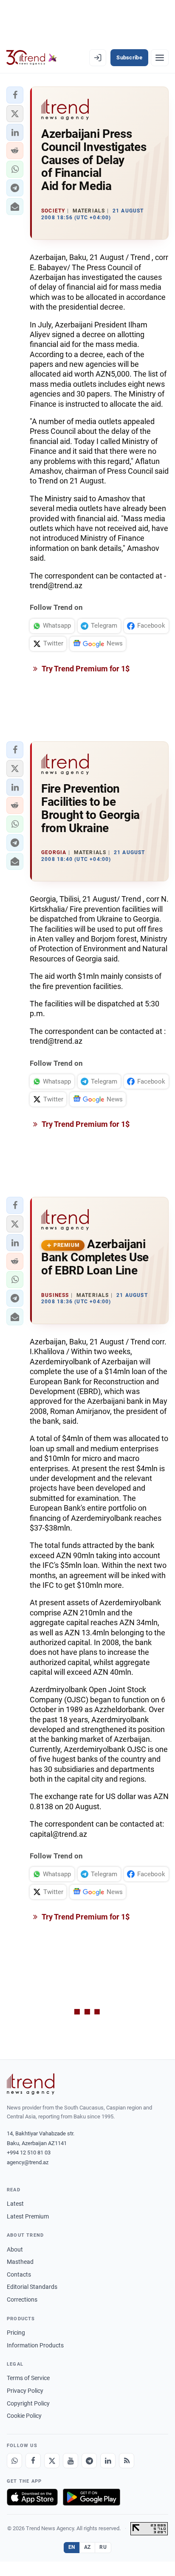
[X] (52, 2461)
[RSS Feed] (127, 2461)
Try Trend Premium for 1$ (85, 669)
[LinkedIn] (108, 2461)
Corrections (22, 2299)
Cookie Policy (24, 2416)
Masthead (20, 2262)
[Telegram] (89, 2461)
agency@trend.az (28, 2162)
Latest (15, 2204)
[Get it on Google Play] (92, 2497)
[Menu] (160, 58)
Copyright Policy (28, 2403)
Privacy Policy (25, 2391)
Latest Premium (28, 2216)
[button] (15, 95)
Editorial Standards (32, 2287)
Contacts (19, 2274)
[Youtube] (71, 2461)
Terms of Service (28, 2378)
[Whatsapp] (14, 2461)
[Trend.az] (32, 58)
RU (103, 2547)
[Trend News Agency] (31, 2084)
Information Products (35, 2345)
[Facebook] (33, 2461)
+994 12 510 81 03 (29, 2153)
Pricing (16, 2333)
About (15, 2249)
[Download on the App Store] (32, 2497)
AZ (87, 2547)
